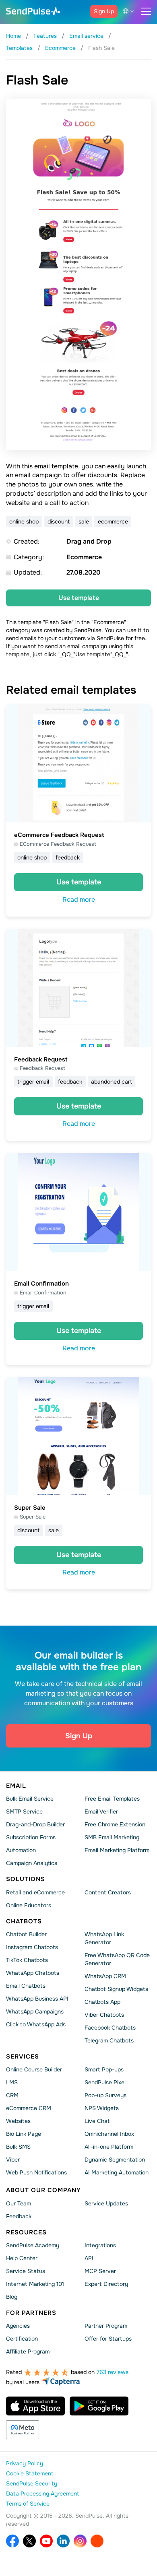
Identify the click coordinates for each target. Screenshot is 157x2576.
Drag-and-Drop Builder (35, 1825)
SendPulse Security (32, 2484)
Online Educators (29, 1905)
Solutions (26, 1879)
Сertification (22, 2339)
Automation (21, 1851)
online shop (24, 521)
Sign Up (104, 11)
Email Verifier (101, 1812)
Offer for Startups (108, 2339)
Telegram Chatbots (109, 2040)
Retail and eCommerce (35, 1892)
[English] (130, 11)
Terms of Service (28, 2504)
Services (23, 2057)
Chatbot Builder (26, 1934)
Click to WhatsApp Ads (36, 2024)
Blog (12, 2297)
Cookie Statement (30, 2474)
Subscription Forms (31, 1838)
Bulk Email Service (30, 1799)
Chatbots (24, 1921)
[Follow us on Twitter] (29, 2541)
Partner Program (106, 2326)
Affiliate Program (28, 2352)
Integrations (100, 2245)
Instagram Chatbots (32, 1947)
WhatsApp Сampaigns (35, 2011)
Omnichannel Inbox (109, 2134)
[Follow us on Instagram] (80, 2541)
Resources (26, 2232)
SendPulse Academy (33, 2245)
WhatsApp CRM (105, 1976)
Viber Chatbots (104, 2015)
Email (16, 1786)
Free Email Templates (112, 1799)
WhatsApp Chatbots (33, 1973)
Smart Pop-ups (104, 2070)
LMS (12, 2083)
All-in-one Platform (109, 2147)
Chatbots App (102, 2002)
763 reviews (113, 2372)
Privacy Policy (25, 2464)
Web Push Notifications (36, 2173)
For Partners (31, 2313)
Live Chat (97, 2121)
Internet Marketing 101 (35, 2284)
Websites (18, 2121)
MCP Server (100, 2271)
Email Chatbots (26, 1986)
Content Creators (108, 1892)
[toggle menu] (146, 11)
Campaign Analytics (32, 1863)
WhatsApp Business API (37, 1999)
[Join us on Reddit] (97, 2541)
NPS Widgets (102, 2108)
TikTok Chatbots (27, 1960)
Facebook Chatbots (110, 2028)
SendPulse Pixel (105, 2083)
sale (84, 521)
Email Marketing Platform (117, 1851)
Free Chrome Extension (115, 1825)
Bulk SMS (18, 2147)
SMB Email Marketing (112, 1838)
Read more (79, 900)
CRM (12, 2096)
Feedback (19, 2216)
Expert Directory (106, 2284)
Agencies (18, 2326)
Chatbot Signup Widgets (116, 1989)
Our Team (19, 2203)
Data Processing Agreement (42, 2494)
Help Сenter (22, 2258)
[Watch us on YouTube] (46, 2541)
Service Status (26, 2271)
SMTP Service (24, 1812)
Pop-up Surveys (105, 2096)
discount (59, 521)
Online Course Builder (34, 2070)
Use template (79, 598)
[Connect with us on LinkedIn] (63, 2541)
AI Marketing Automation (117, 2173)
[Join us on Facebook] (12, 2541)
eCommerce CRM (29, 2108)
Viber (13, 2160)
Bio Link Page (24, 2134)
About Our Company (43, 2191)
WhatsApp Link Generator (104, 1938)
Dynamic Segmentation (115, 2160)
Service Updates (106, 2203)
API (89, 2258)
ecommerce (113, 521)
